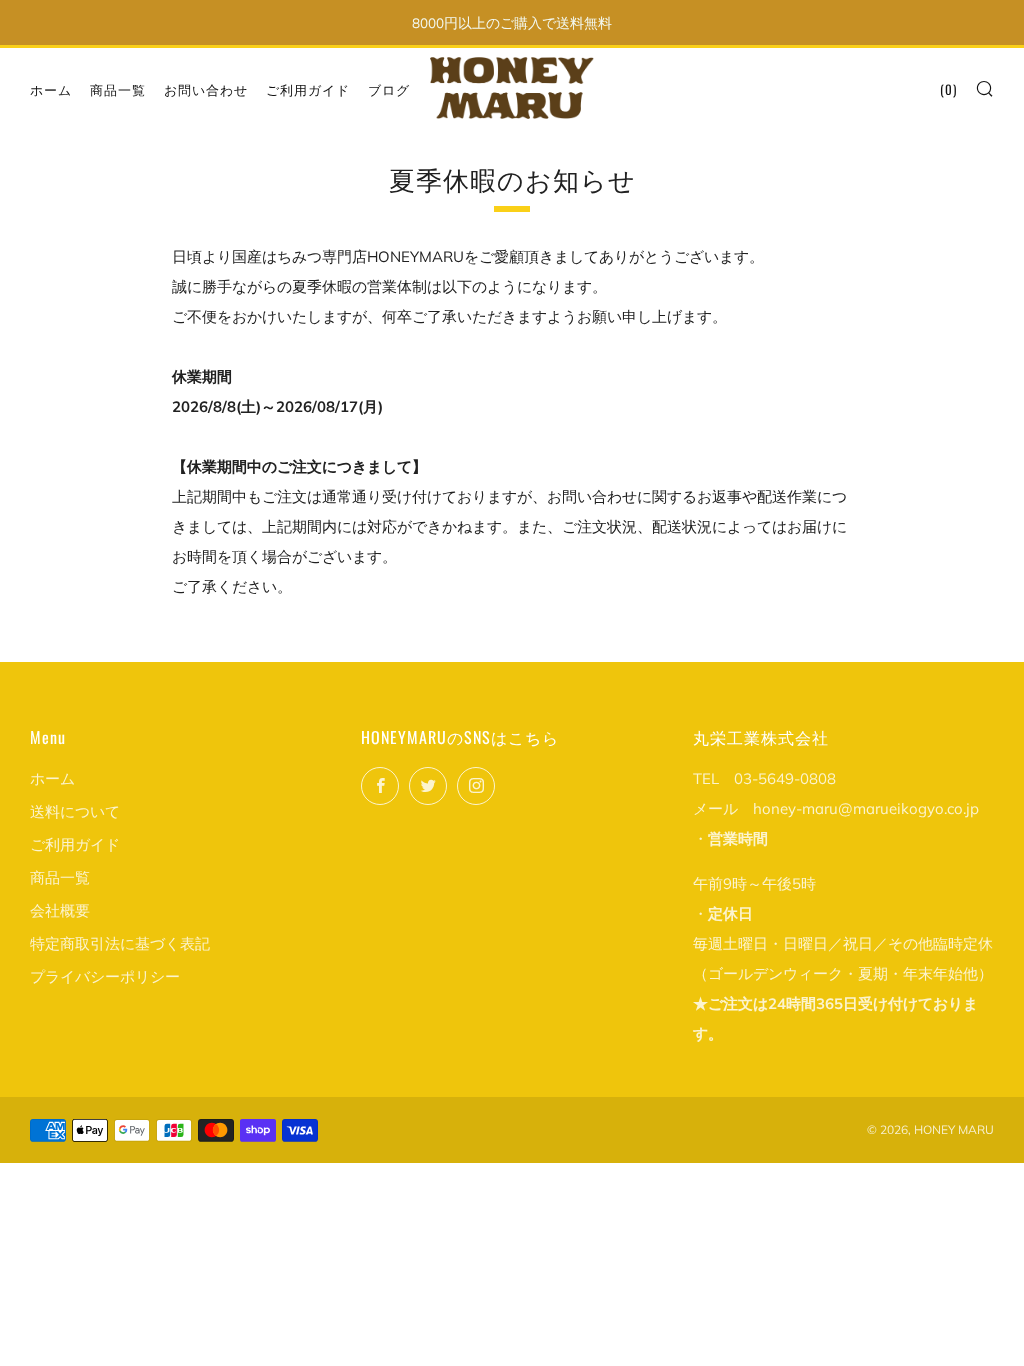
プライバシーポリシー (105, 976)
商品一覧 (118, 89)
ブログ (389, 89)
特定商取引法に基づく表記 (120, 943)
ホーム (51, 89)
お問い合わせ (206, 89)
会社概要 (60, 910)
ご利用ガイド (308, 89)
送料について (75, 811)
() (948, 89)
